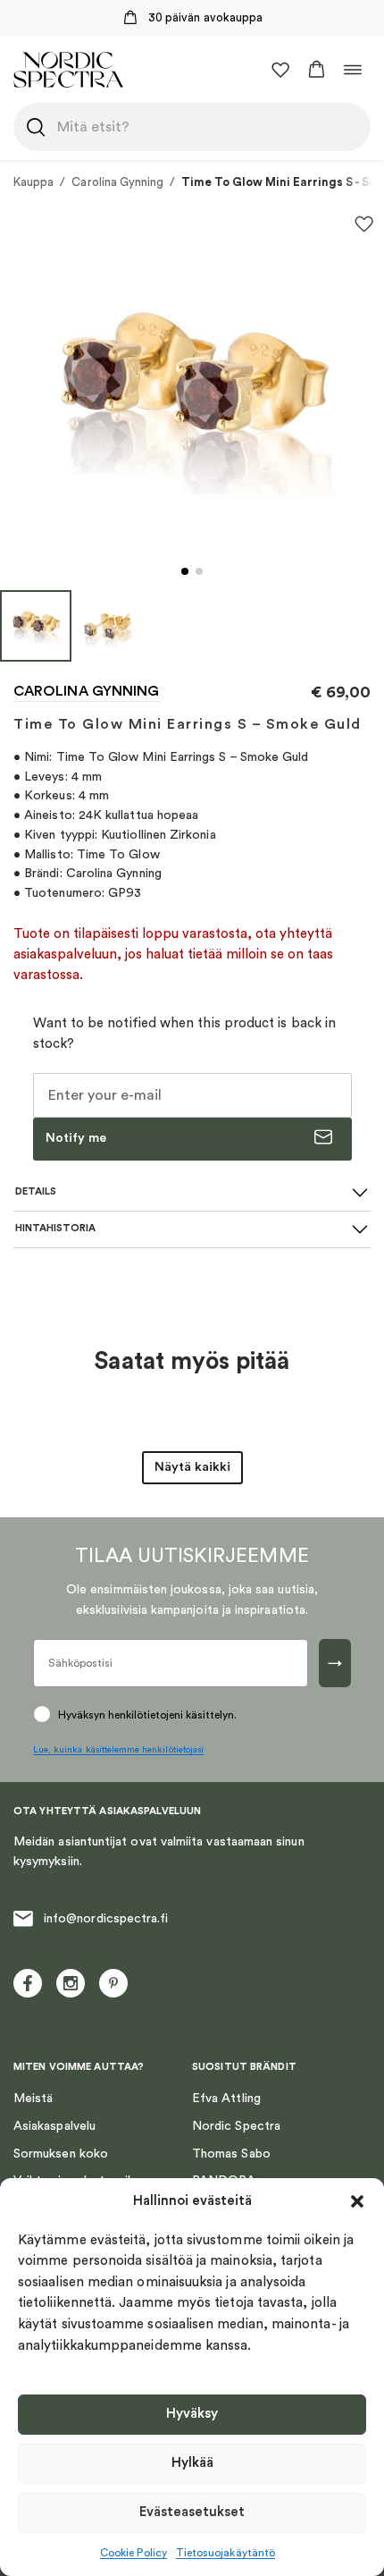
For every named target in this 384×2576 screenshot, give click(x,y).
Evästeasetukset (192, 2512)
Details (36, 1191)
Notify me (76, 1138)
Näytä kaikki (192, 1467)
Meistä (33, 2099)
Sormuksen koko (61, 2154)
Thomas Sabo (231, 2154)
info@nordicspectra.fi (106, 1919)
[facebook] (28, 1983)
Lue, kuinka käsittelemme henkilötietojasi (118, 1750)
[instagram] (71, 1983)
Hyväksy (192, 2414)
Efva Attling (226, 2099)
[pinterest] (113, 1983)
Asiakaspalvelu (54, 2126)
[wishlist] (280, 70)
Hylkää (192, 2463)
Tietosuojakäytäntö (225, 2553)
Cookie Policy (134, 2553)
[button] (357, 2201)
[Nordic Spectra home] (68, 69)
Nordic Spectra (236, 2126)
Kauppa (33, 182)
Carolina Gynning (117, 182)
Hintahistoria (55, 1228)
